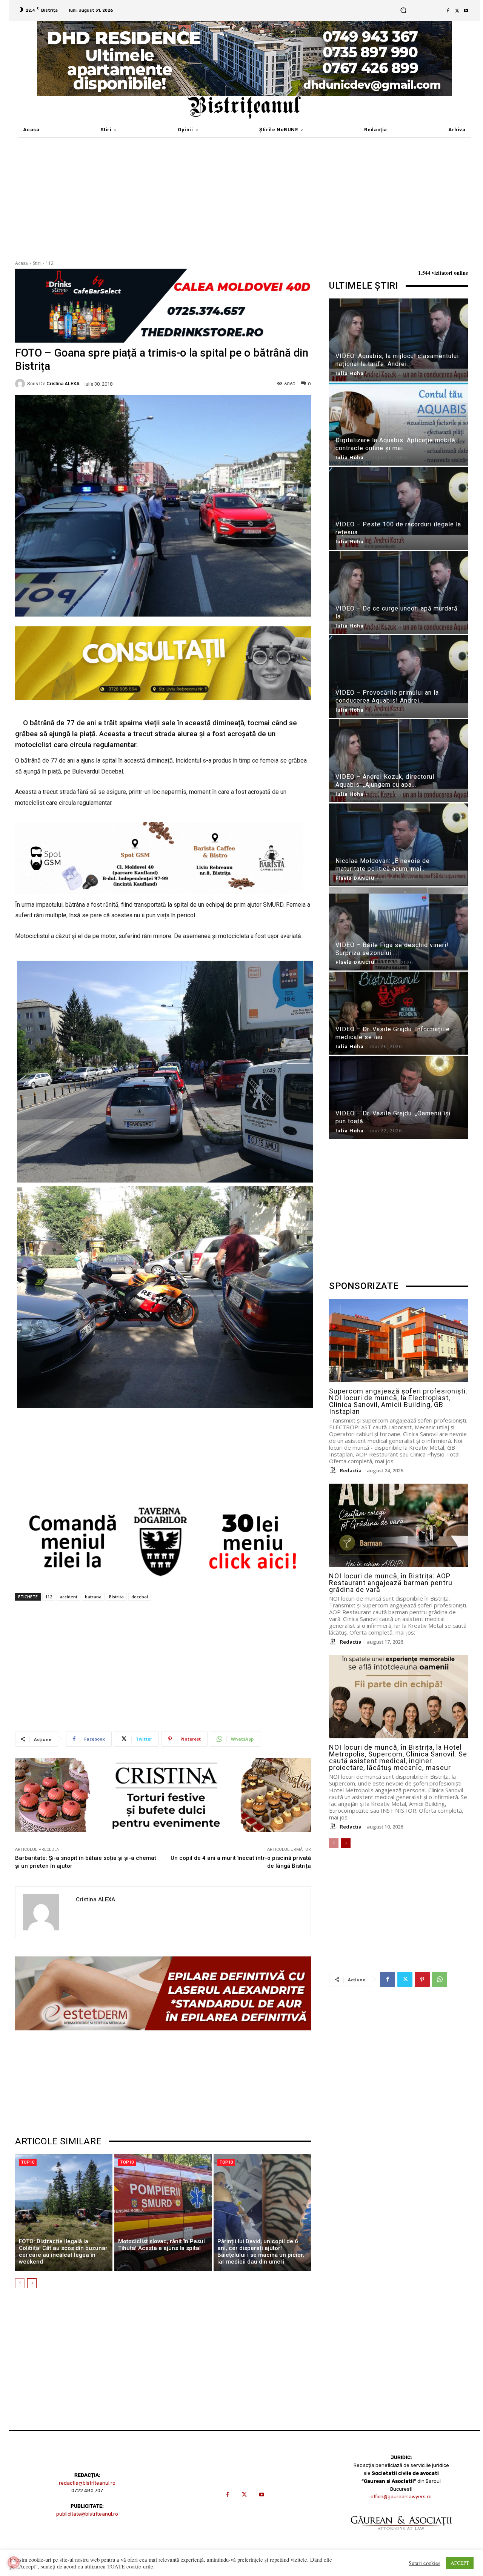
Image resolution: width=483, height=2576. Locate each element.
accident (68, 1597)
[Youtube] (466, 11)
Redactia (351, 1470)
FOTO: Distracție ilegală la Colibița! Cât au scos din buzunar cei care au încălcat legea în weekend (63, 2252)
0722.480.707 (87, 2491)
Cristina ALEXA (63, 384)
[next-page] (32, 2283)
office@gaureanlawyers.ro (401, 2497)
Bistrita (116, 1597)
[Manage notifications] (14, 2562)
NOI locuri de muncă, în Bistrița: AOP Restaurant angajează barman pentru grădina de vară (391, 1583)
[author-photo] (334, 1470)
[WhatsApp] (440, 1979)
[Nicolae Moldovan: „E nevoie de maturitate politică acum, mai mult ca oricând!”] (398, 846)
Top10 (28, 2162)
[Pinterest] (422, 1979)
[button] (404, 10)
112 (50, 263)
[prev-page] (20, 2283)
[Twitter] (457, 11)
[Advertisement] (241, 194)
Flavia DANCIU (355, 878)
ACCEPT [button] (460, 2563)
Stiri (37, 263)
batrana (93, 1597)
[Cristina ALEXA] (21, 384)
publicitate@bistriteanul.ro (87, 2514)
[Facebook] (448, 11)
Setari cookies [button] (425, 2563)
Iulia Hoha (350, 373)
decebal (140, 1597)
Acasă (22, 263)
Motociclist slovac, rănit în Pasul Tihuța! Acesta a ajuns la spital (162, 2245)
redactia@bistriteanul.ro (87, 2483)
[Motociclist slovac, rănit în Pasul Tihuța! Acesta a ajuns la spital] (163, 2213)
